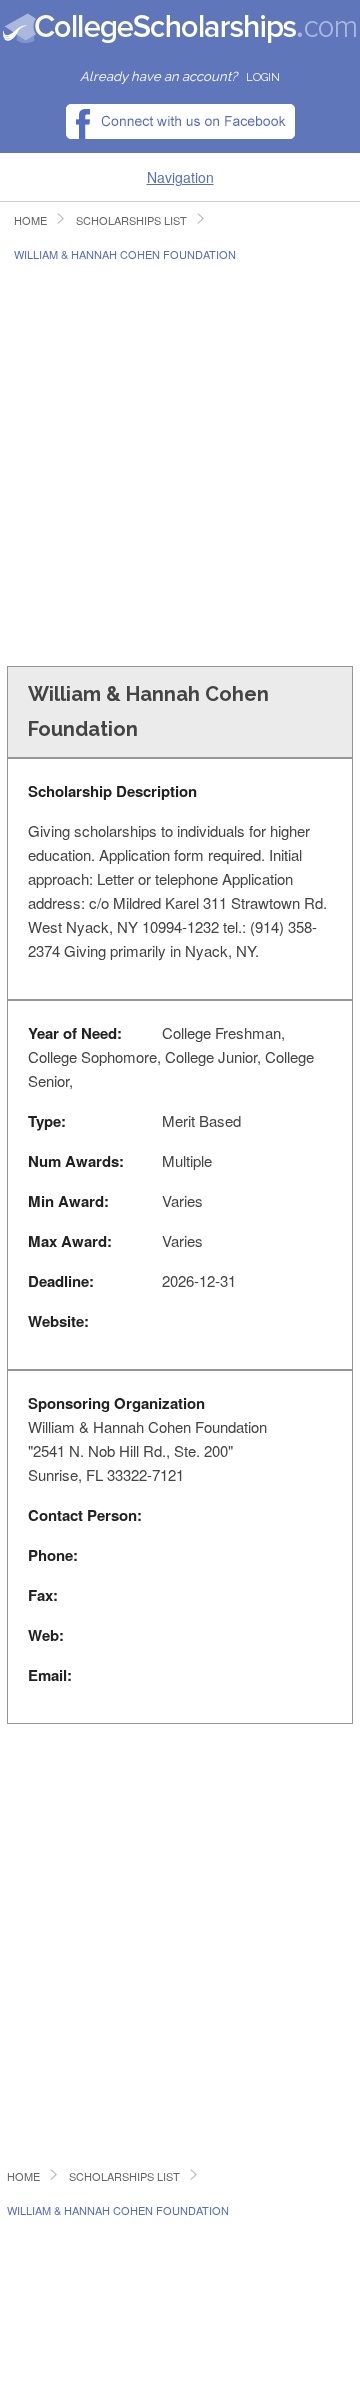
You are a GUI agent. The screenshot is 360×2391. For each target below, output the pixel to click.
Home (30, 220)
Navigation (180, 177)
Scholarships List (131, 220)
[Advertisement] (180, 462)
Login (263, 77)
